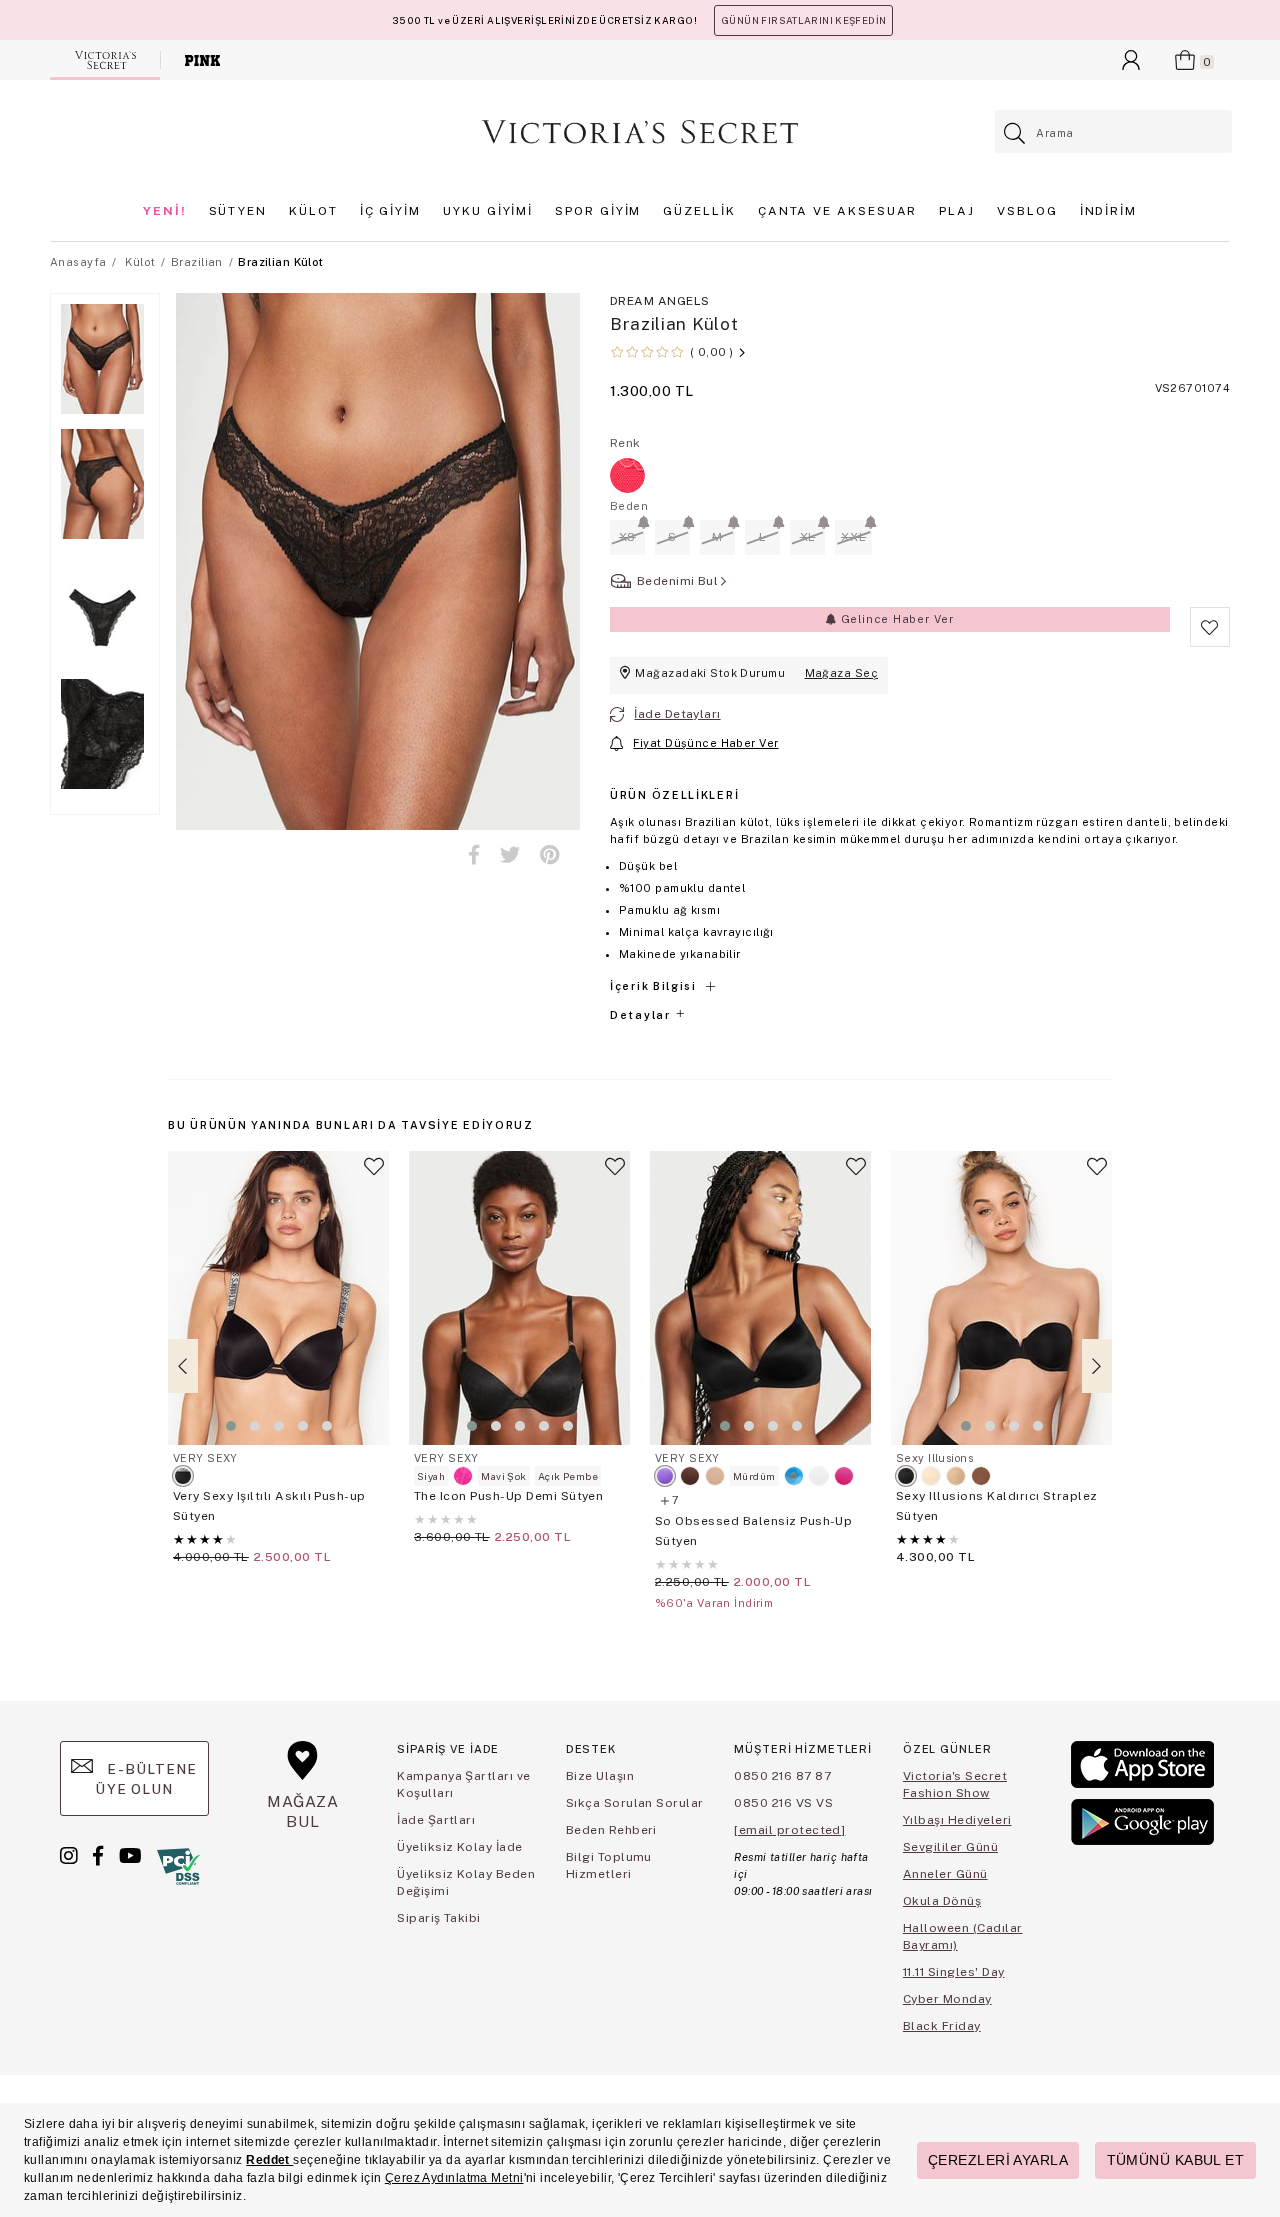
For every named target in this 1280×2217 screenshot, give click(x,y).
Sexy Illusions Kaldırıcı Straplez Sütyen (997, 1506)
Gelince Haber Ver (895, 619)
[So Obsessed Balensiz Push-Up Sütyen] (760, 1298)
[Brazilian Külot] (627, 475)
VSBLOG (1027, 211)
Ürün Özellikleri (674, 795)
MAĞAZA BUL (303, 1811)
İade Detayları (677, 714)
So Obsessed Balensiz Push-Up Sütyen (753, 1531)
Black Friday (942, 2026)
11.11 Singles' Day (954, 1972)
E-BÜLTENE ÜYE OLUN (146, 1779)
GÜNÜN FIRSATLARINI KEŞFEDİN (803, 20)
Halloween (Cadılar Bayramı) (963, 1936)
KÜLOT (313, 211)
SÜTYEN (238, 211)
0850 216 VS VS (783, 1803)
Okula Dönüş (942, 1901)
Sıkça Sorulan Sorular (635, 1803)
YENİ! (165, 211)
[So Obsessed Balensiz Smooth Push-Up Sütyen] (794, 1476)
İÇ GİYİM (390, 211)
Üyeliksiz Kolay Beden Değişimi (466, 1882)
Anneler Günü (945, 1874)
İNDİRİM (1108, 211)
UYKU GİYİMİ (488, 211)
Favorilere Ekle (374, 1175)
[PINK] (202, 60)
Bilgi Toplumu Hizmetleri (609, 1865)
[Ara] (1015, 133)
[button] (231, 1426)
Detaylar (642, 1015)
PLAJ (957, 211)
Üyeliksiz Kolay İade (460, 1847)
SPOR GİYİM (598, 211)
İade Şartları (436, 1820)
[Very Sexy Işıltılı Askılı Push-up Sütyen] (278, 1298)
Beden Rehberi (611, 1830)
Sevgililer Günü (950, 1847)
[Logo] (640, 132)
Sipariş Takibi (439, 1918)
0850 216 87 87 (782, 1776)
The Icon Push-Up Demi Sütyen (508, 1496)
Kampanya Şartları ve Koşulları (464, 1784)
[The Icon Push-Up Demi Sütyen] (519, 1298)
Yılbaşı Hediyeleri (957, 1820)
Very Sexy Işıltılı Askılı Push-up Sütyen (269, 1506)
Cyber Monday (947, 1999)
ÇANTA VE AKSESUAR (838, 211)
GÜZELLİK (699, 211)
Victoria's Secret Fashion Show (955, 1784)
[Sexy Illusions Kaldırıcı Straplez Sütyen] (1001, 1298)
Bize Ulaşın (600, 1776)
